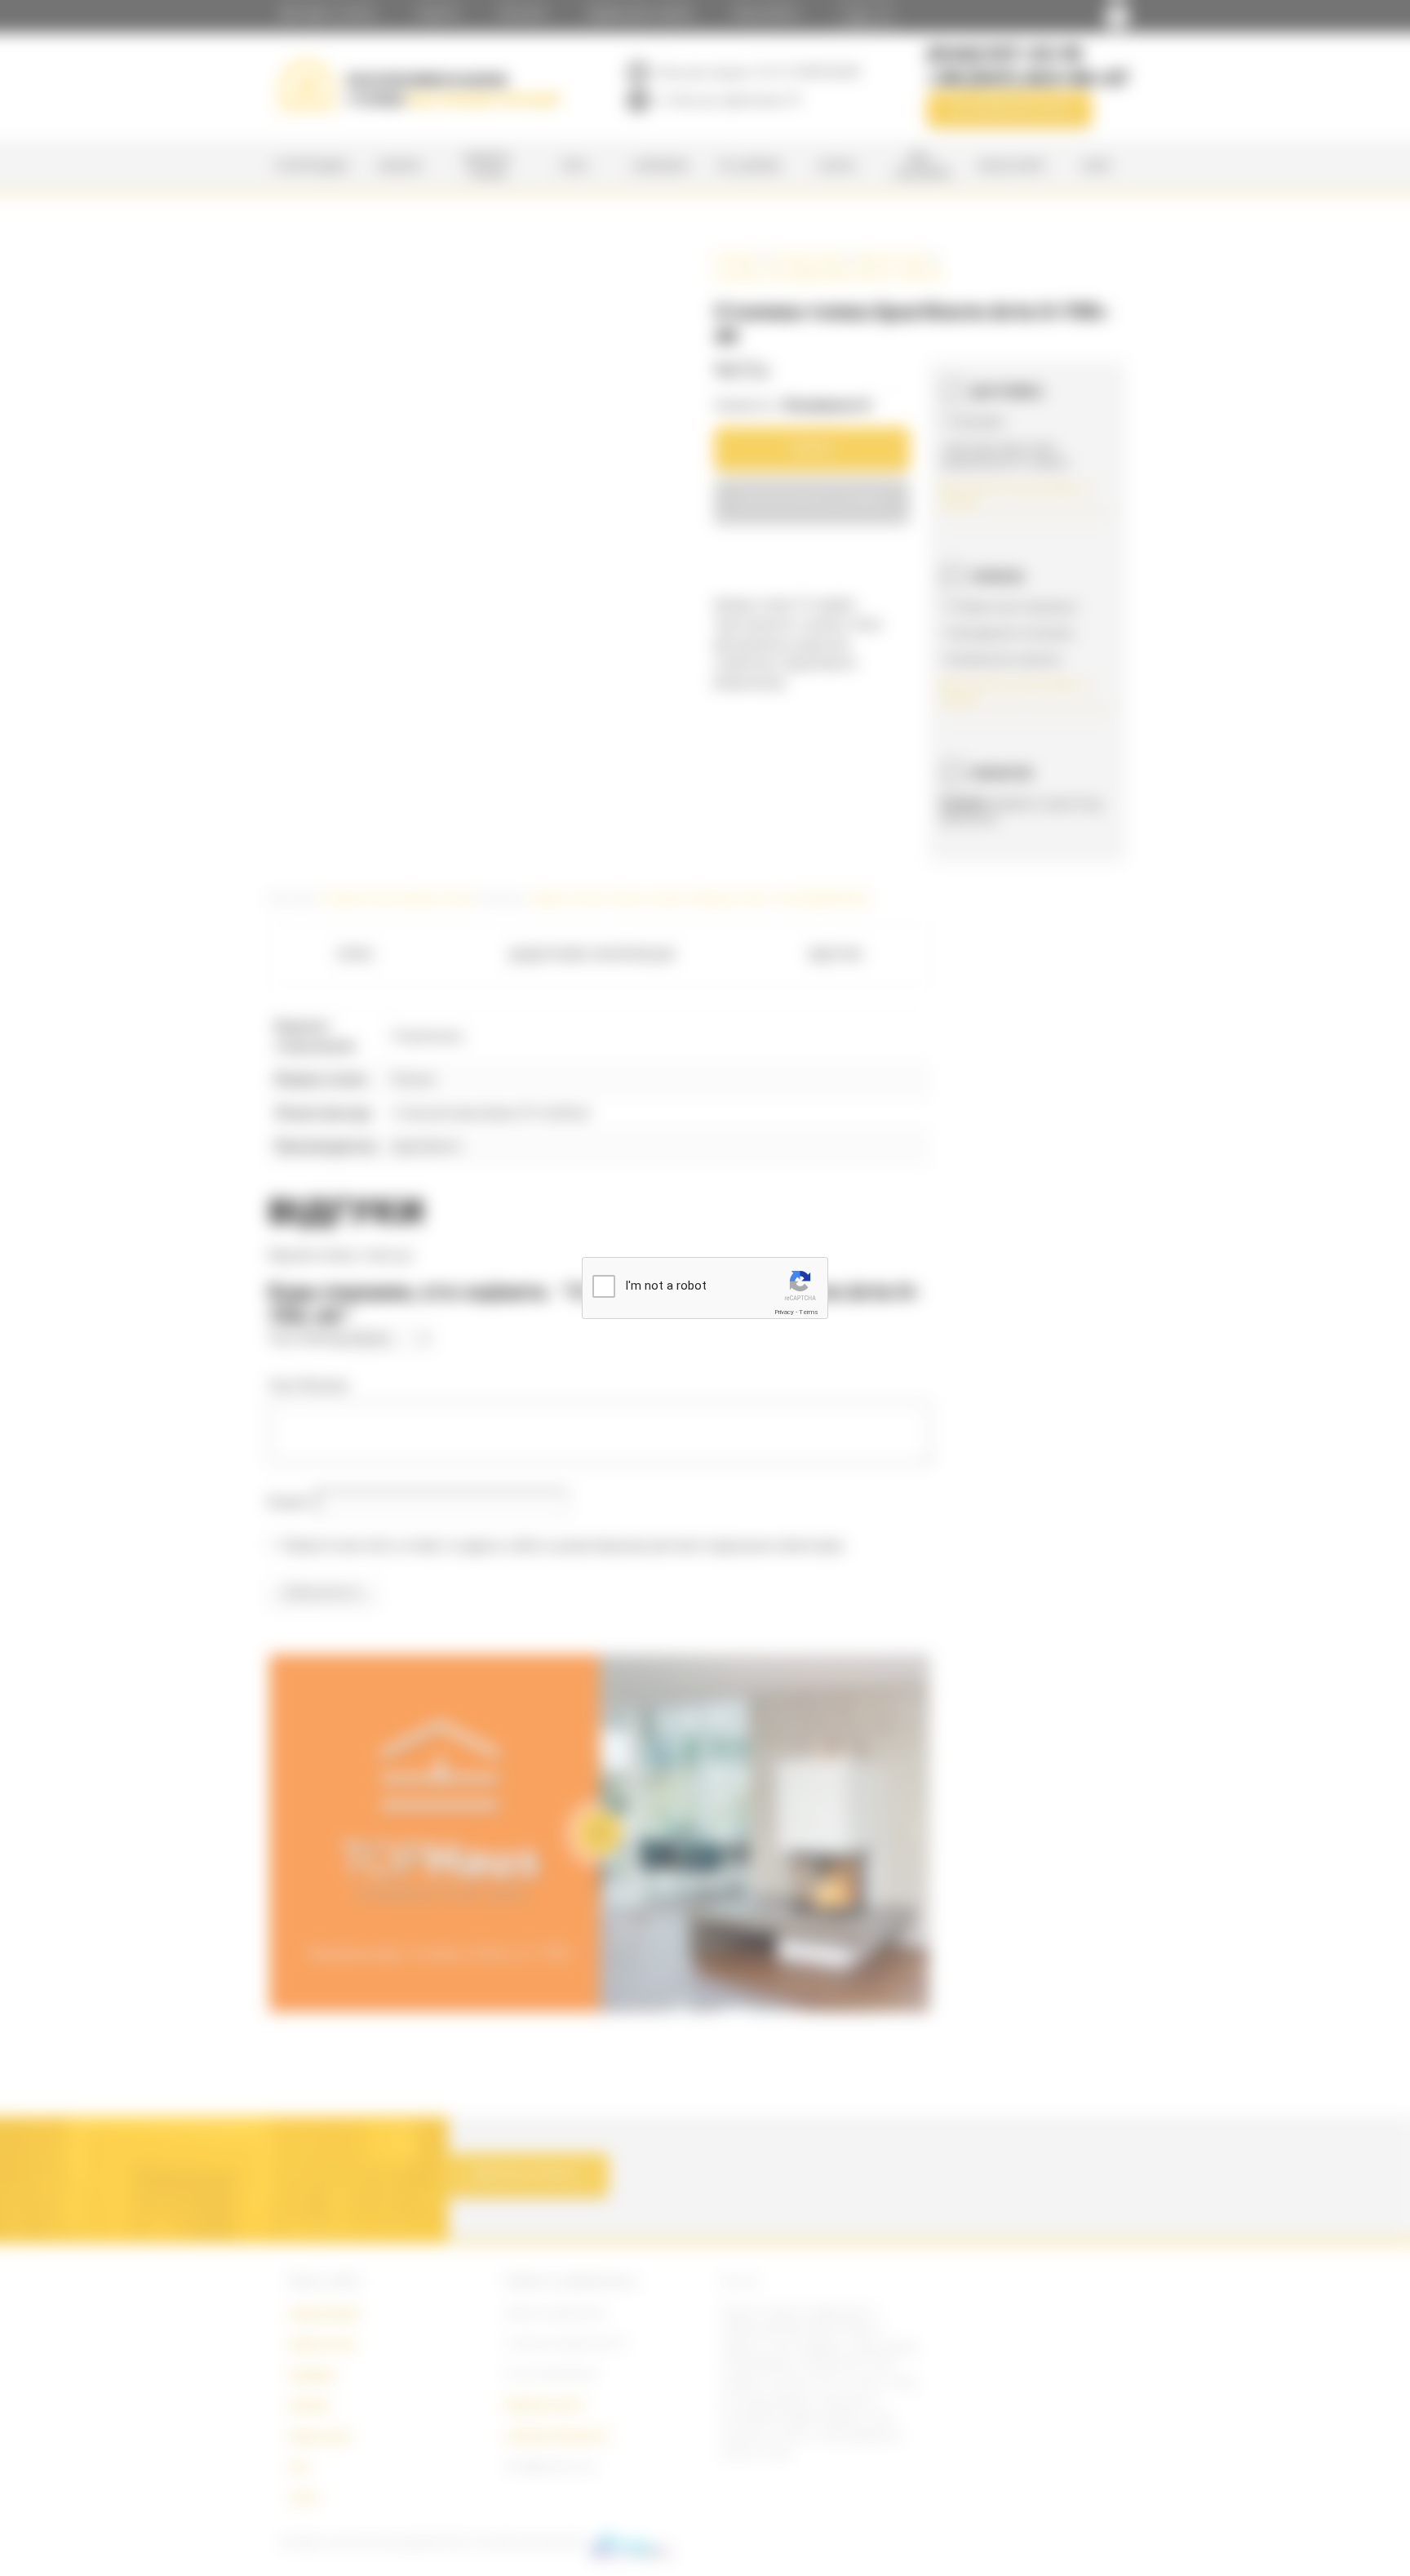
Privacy (784, 1312)
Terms (809, 1312)
